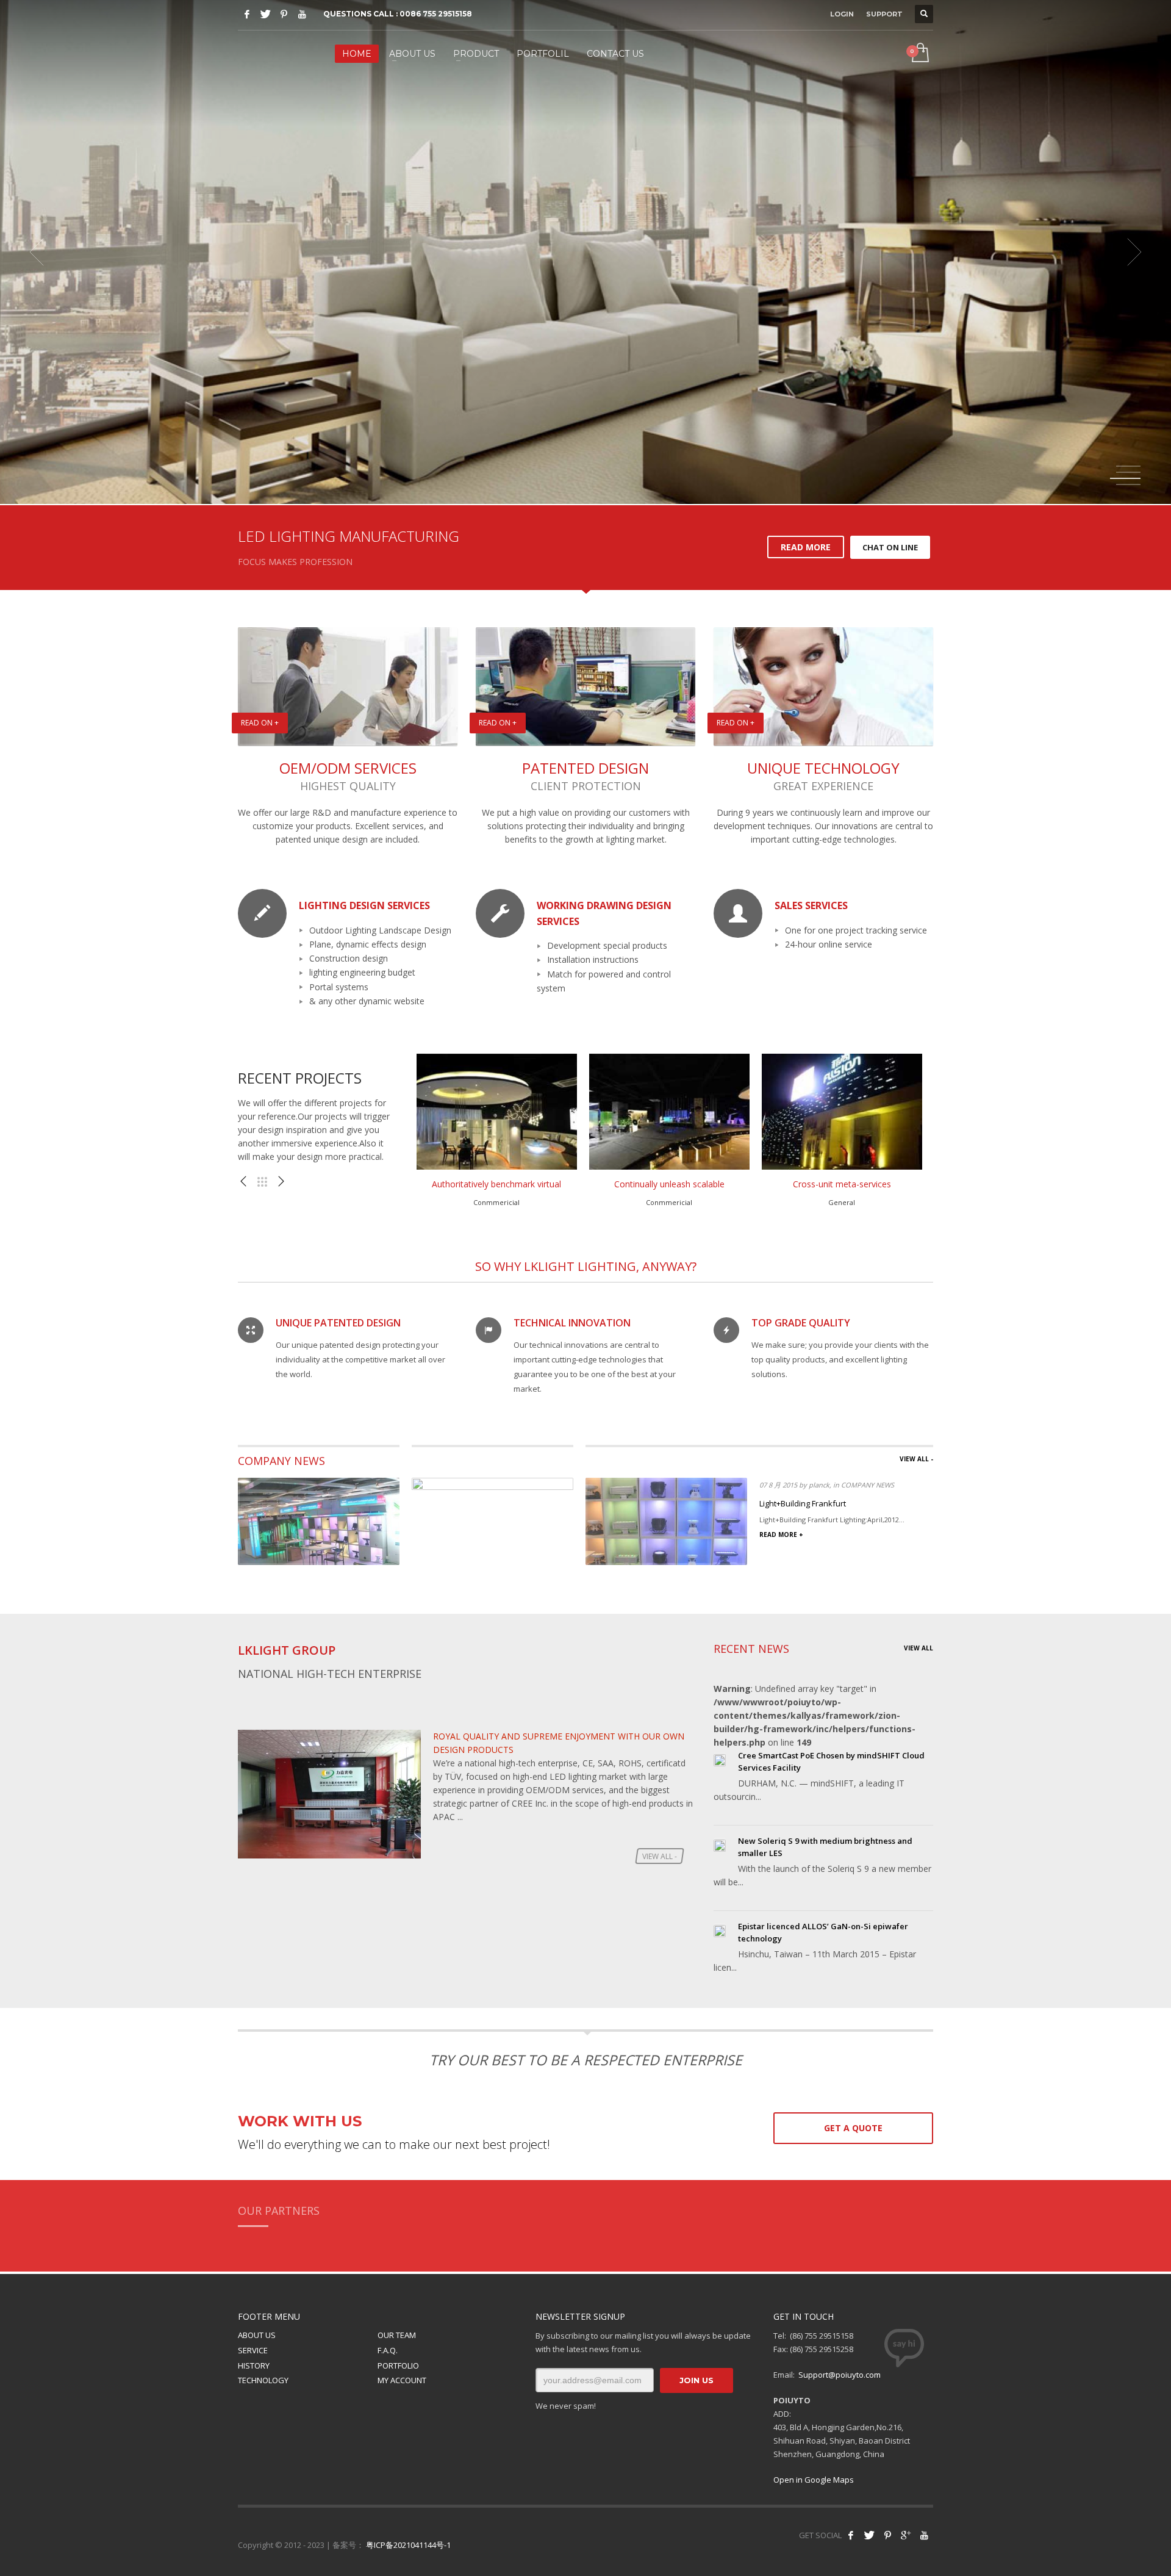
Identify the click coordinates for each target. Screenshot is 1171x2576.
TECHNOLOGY (263, 2380)
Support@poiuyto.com (840, 2375)
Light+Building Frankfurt (803, 1503)
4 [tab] (1128, 484)
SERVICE (253, 2350)
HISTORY (254, 2366)
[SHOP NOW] (762, 328)
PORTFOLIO (398, 2366)
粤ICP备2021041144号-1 (408, 2545)
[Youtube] (302, 14)
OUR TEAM (397, 2335)
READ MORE (806, 547)
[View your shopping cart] (919, 54)
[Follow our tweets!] (869, 2535)
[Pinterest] (284, 14)
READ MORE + (781, 1534)
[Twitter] (265, 14)
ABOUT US (257, 2335)
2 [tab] (1128, 472)
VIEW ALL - (916, 1459)
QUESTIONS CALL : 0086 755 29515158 (398, 14)
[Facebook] (247, 14)
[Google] (906, 2535)
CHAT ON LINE (890, 547)
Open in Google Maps (814, 2480)
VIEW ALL (919, 1648)
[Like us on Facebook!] (851, 2535)
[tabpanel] (585, 252)
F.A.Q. (388, 2350)
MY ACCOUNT (402, 2380)
